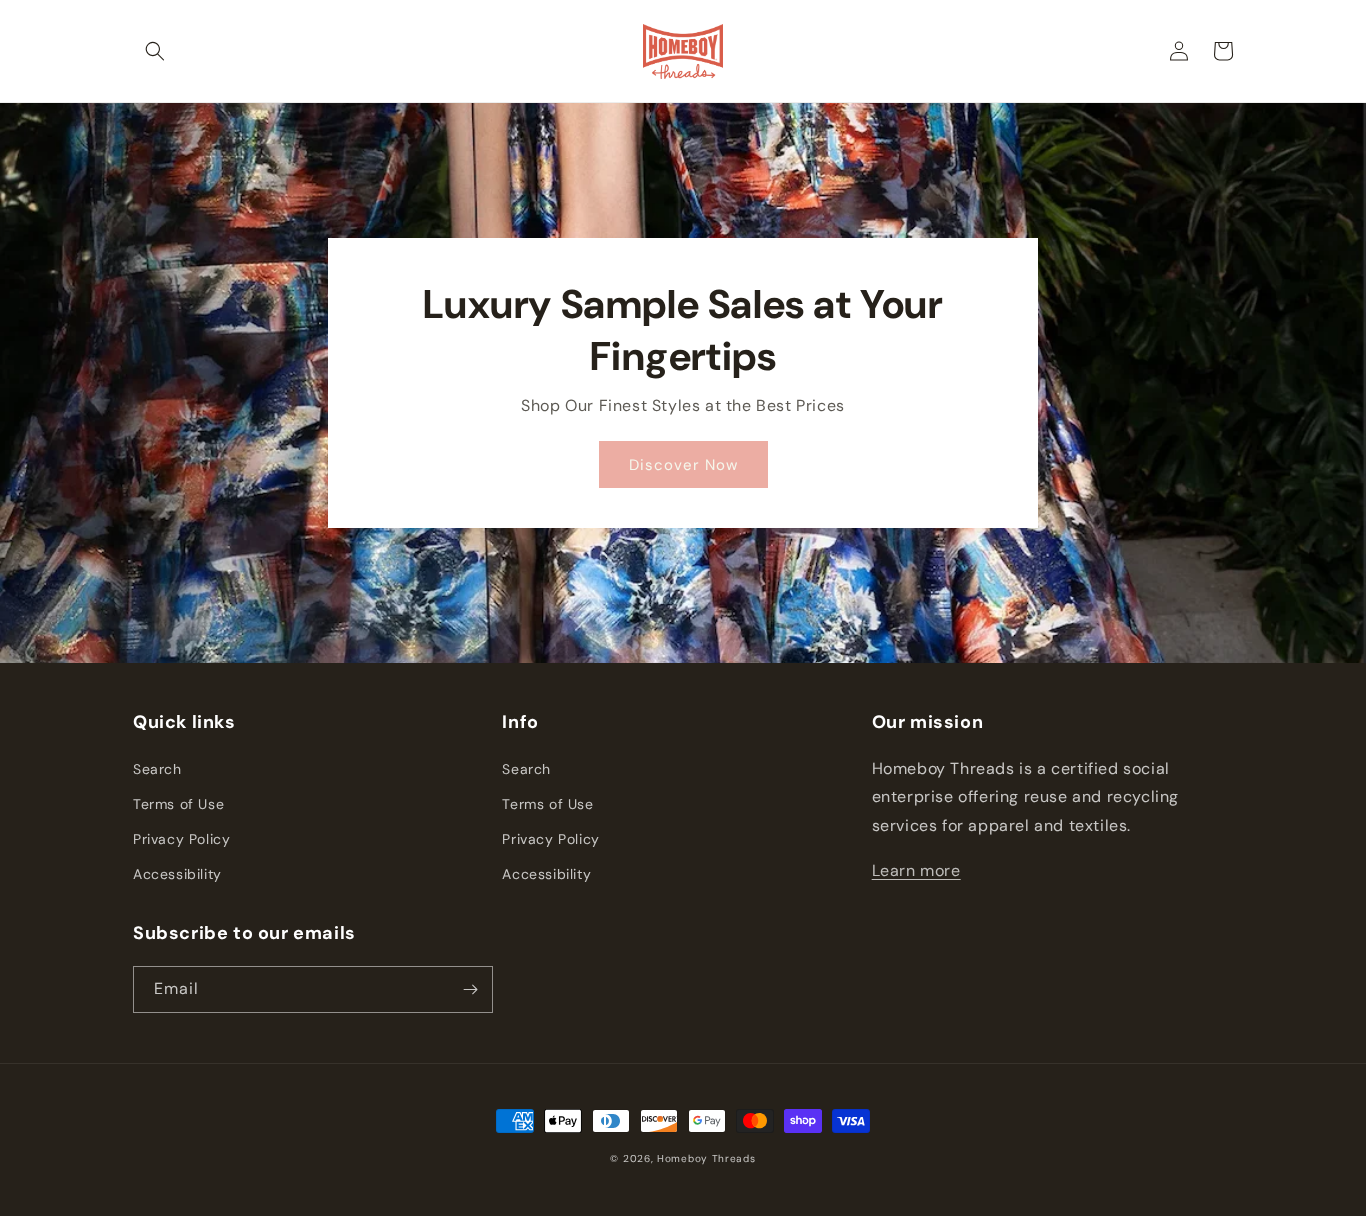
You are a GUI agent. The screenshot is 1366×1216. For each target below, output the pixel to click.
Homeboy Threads (706, 1158)
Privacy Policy (181, 839)
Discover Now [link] (683, 465)
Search (157, 769)
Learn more (916, 870)
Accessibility (177, 874)
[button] (155, 51)
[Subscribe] (470, 989)
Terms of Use (178, 804)
